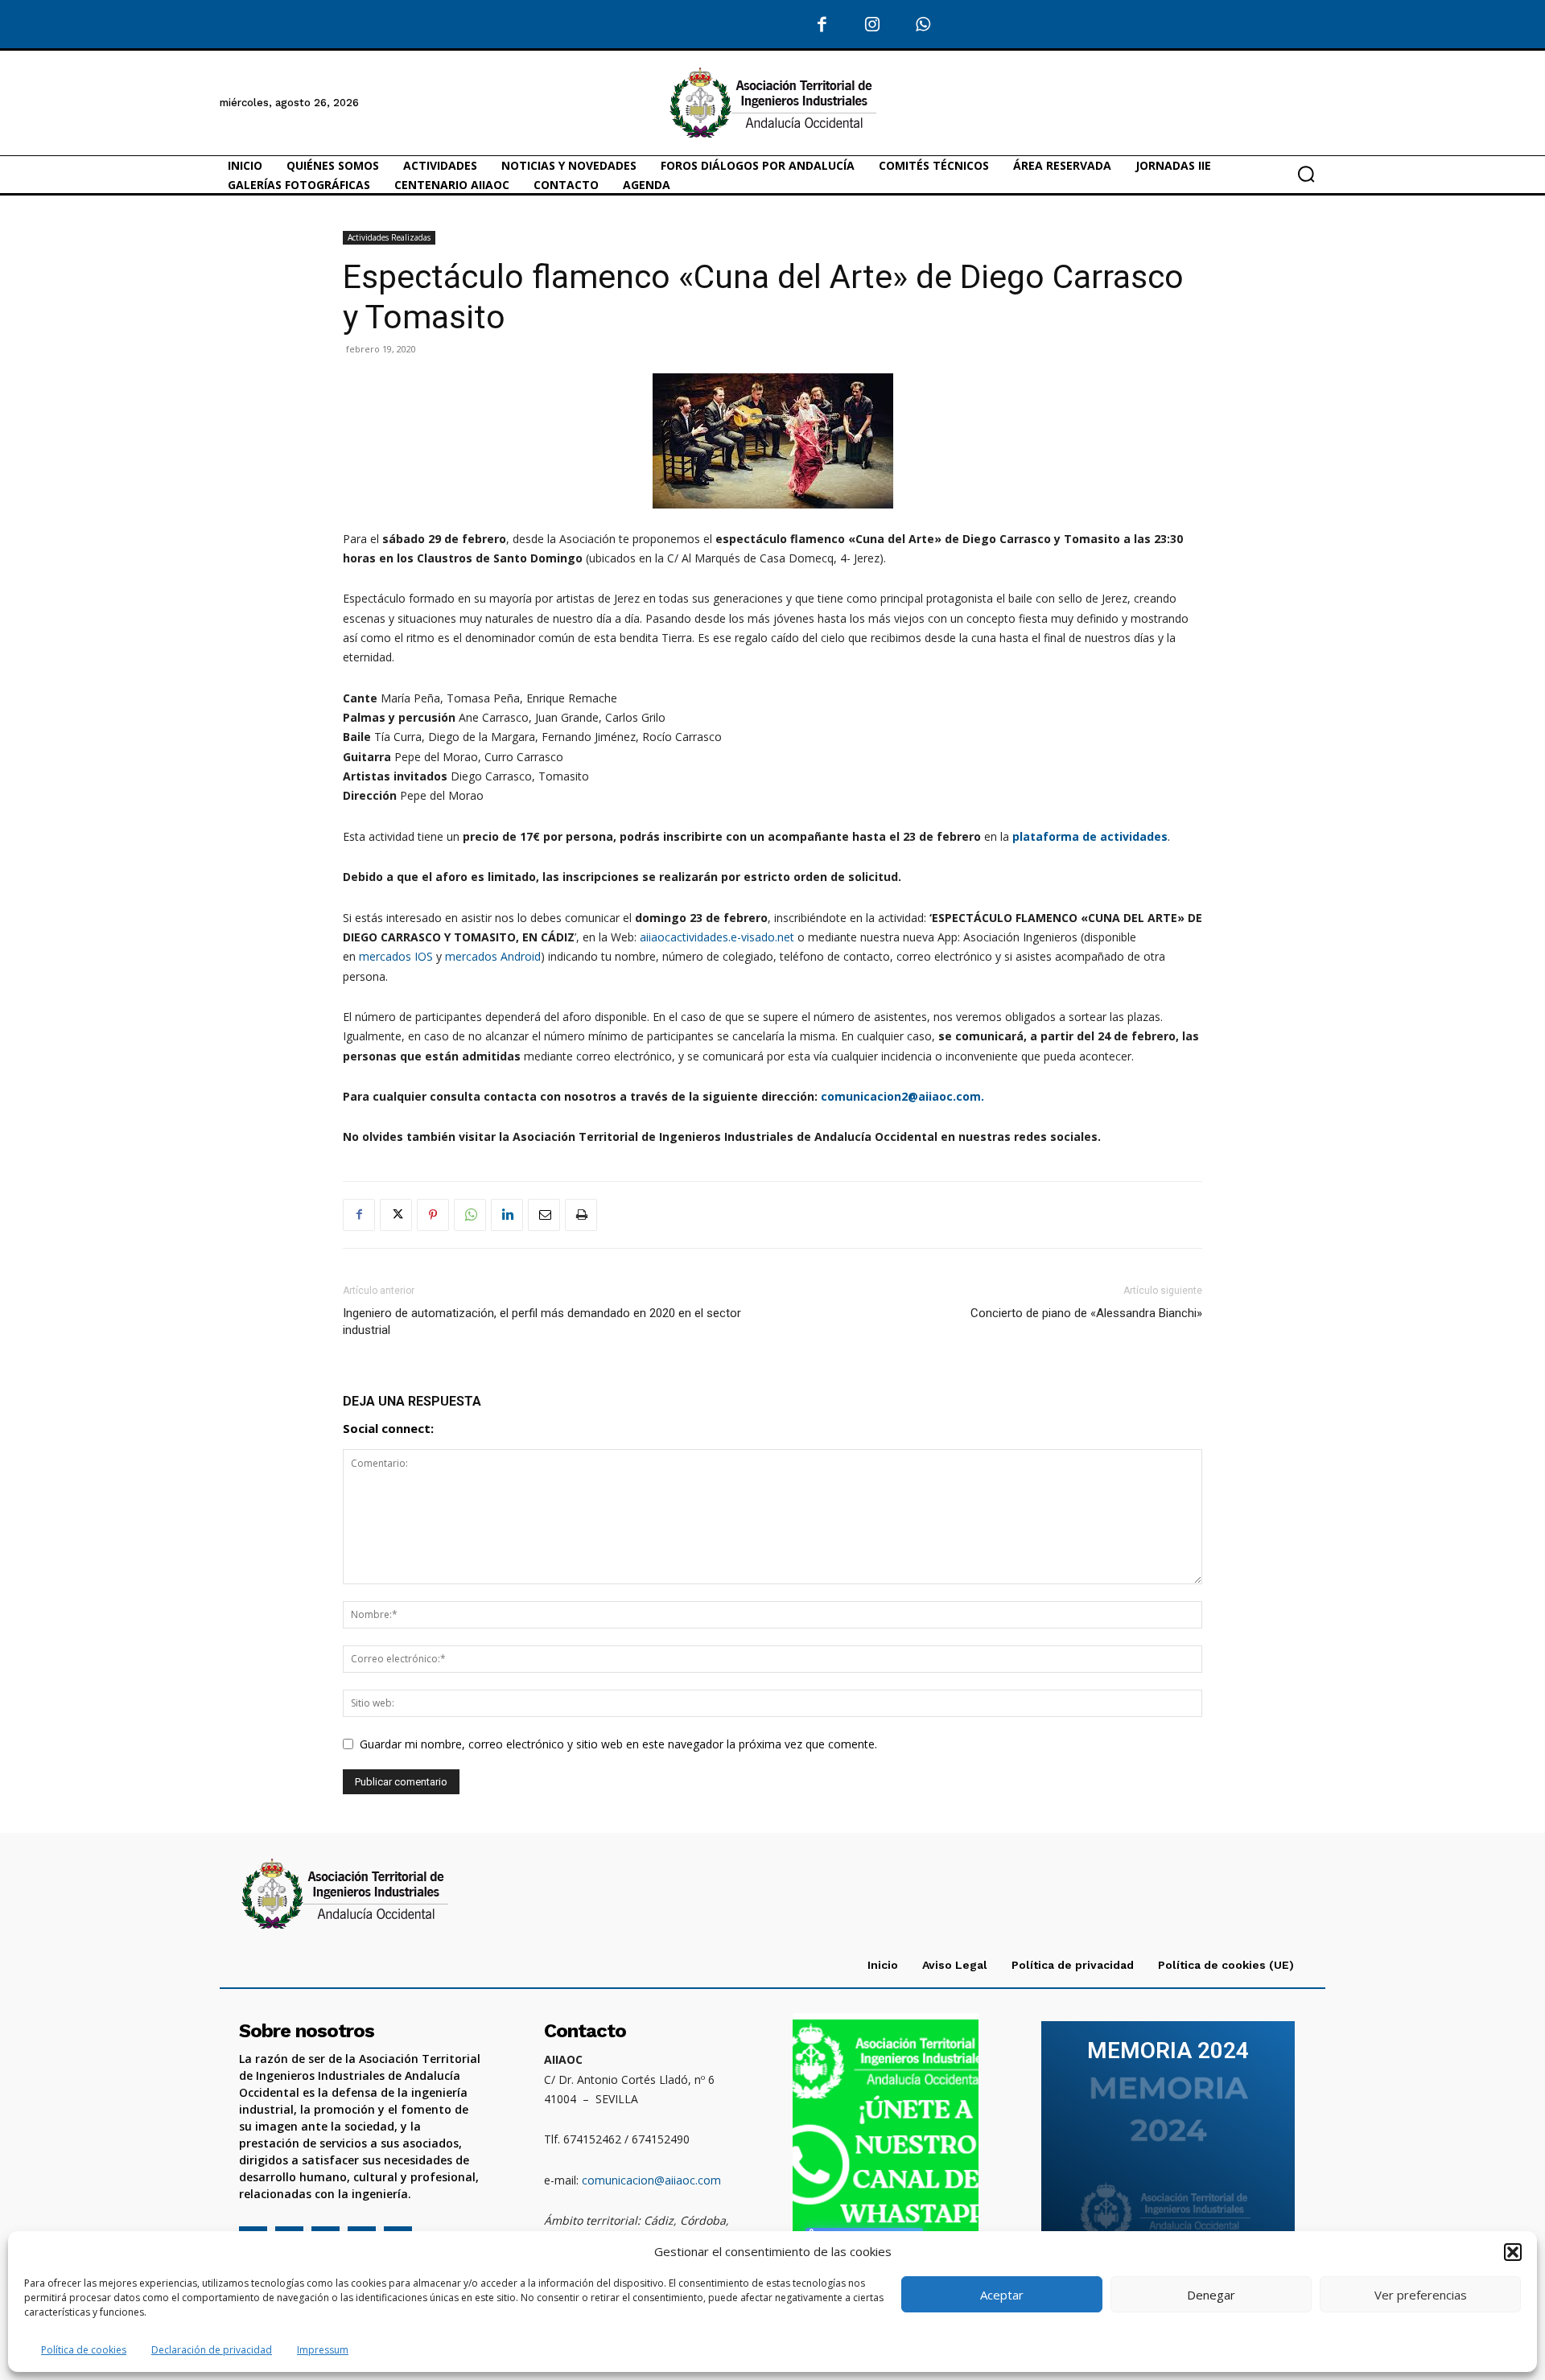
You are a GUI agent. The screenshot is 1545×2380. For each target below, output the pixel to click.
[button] (1513, 2252)
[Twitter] (396, 1215)
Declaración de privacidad (212, 2350)
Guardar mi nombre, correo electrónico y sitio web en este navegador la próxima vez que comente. (618, 1744)
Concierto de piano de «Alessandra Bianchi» (1086, 1313)
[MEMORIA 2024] (1168, 2142)
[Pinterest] (433, 1215)
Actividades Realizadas (389, 237)
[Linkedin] (507, 1215)
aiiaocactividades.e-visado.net (717, 937)
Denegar (1211, 2295)
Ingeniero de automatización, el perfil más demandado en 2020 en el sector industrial (542, 1322)
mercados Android (493, 956)
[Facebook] (823, 25)
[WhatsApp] (923, 25)
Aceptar (1002, 2295)
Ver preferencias (1421, 2295)
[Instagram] (873, 25)
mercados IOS (396, 956)
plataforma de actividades (1090, 836)
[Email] (544, 1215)
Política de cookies (84, 2350)
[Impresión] (581, 1215)
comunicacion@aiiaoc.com (651, 2180)
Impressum (323, 2350)
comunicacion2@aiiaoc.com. (902, 1096)
